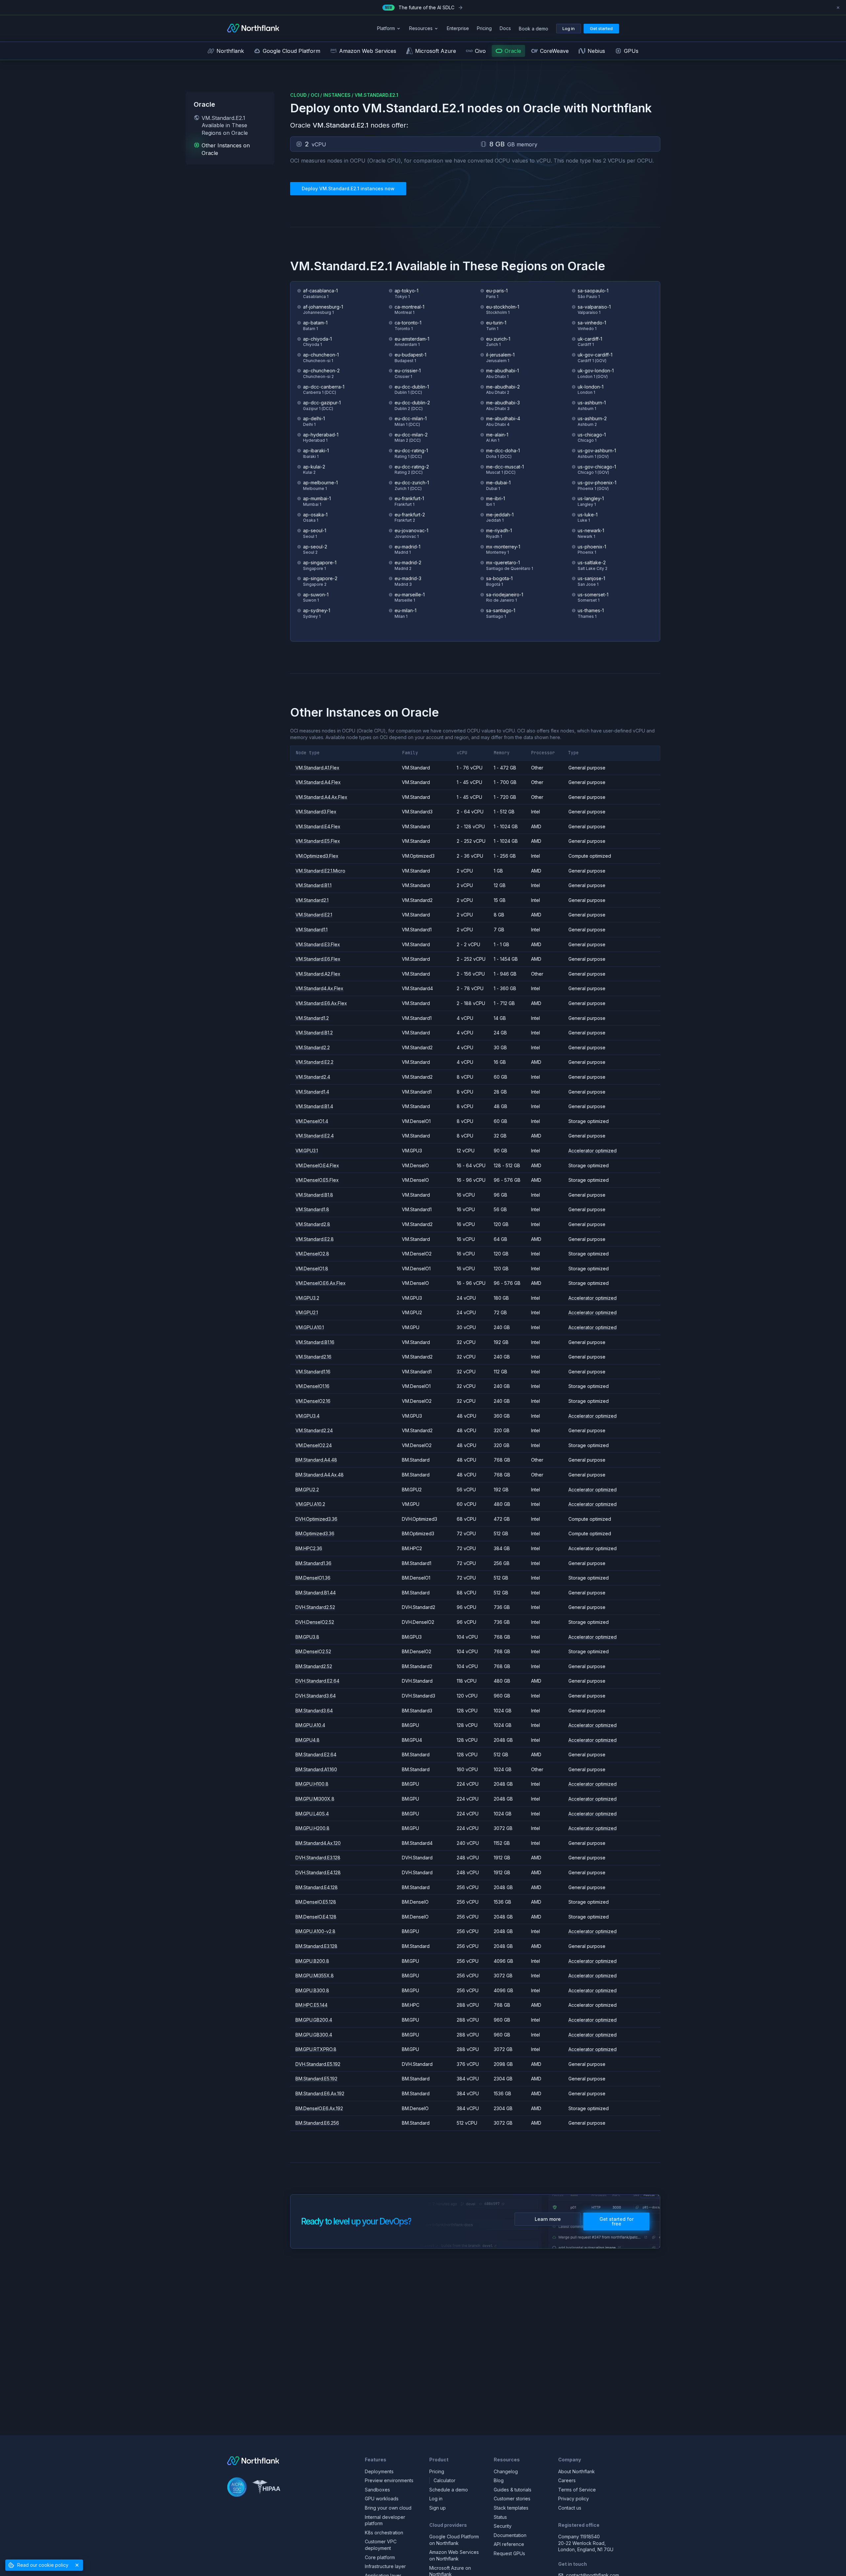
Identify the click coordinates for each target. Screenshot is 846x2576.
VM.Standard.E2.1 (376, 95)
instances (337, 95)
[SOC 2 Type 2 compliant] (237, 2488)
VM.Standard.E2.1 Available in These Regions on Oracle (225, 125)
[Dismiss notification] (838, 8)
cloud (298, 95)
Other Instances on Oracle (226, 149)
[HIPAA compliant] (266, 2488)
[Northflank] (253, 29)
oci (315, 95)
